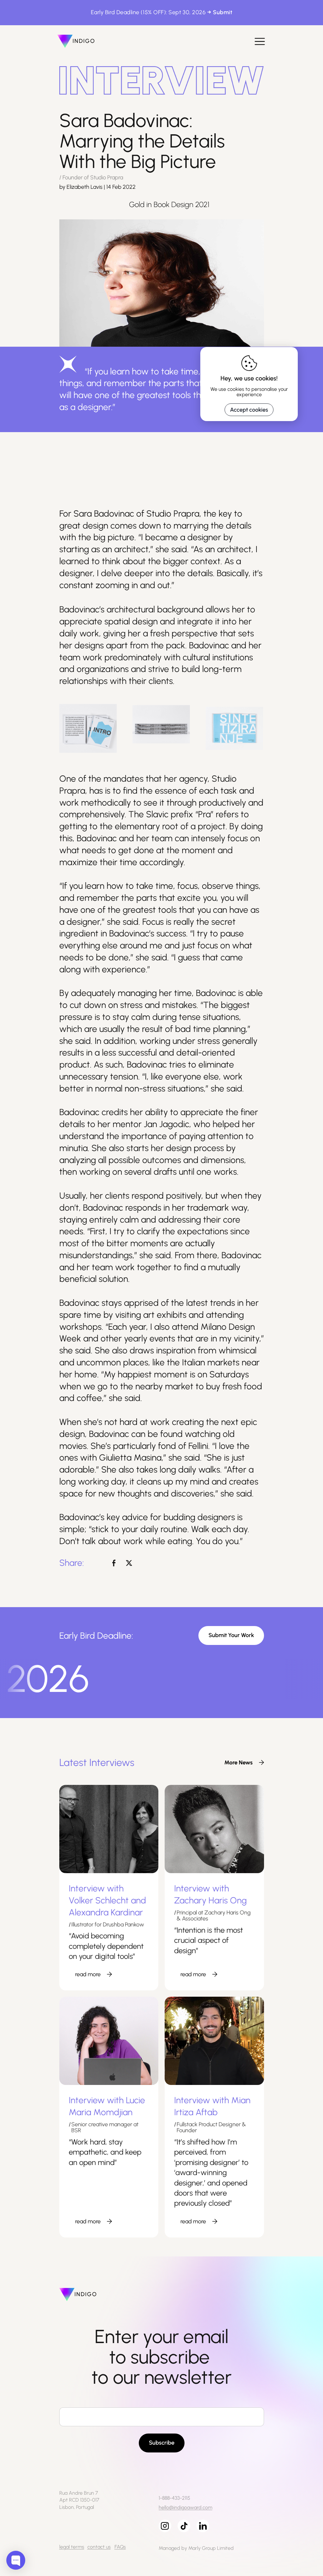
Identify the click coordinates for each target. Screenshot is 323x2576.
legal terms (72, 2547)
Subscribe (162, 2443)
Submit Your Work (231, 1635)
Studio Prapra (173, 513)
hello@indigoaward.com (185, 2507)
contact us (99, 2547)
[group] (241, 1763)
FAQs (120, 2547)
